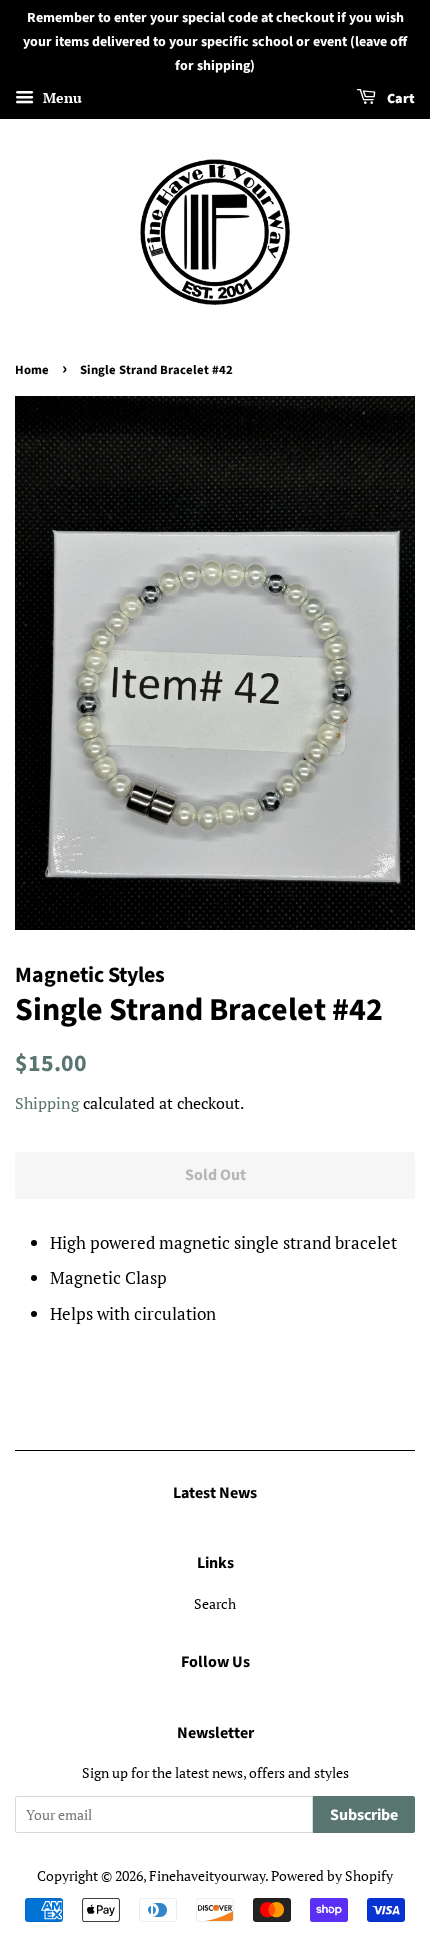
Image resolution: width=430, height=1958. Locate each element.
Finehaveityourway (207, 1875)
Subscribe (364, 1815)
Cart (399, 100)
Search (215, 1603)
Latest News (215, 1493)
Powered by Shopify (332, 1875)
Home (32, 370)
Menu (60, 98)
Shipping (47, 1103)
